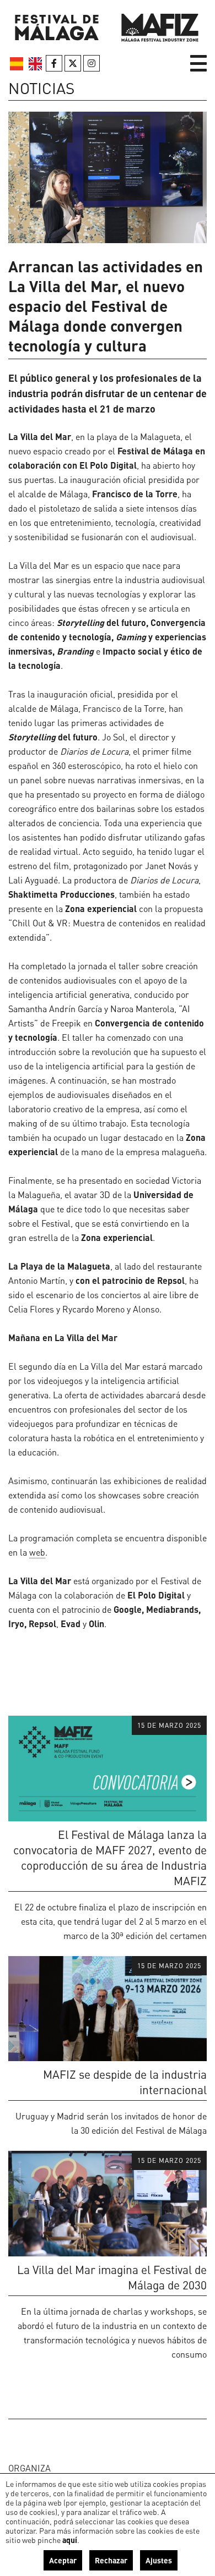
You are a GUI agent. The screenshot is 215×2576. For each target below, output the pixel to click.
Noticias (41, 88)
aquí (70, 2540)
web (37, 1552)
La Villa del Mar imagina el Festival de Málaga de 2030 (112, 2277)
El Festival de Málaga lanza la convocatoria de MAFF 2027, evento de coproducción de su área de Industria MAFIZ (110, 1857)
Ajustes (159, 2560)
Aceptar (63, 2560)
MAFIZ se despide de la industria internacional (125, 2082)
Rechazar (111, 2560)
